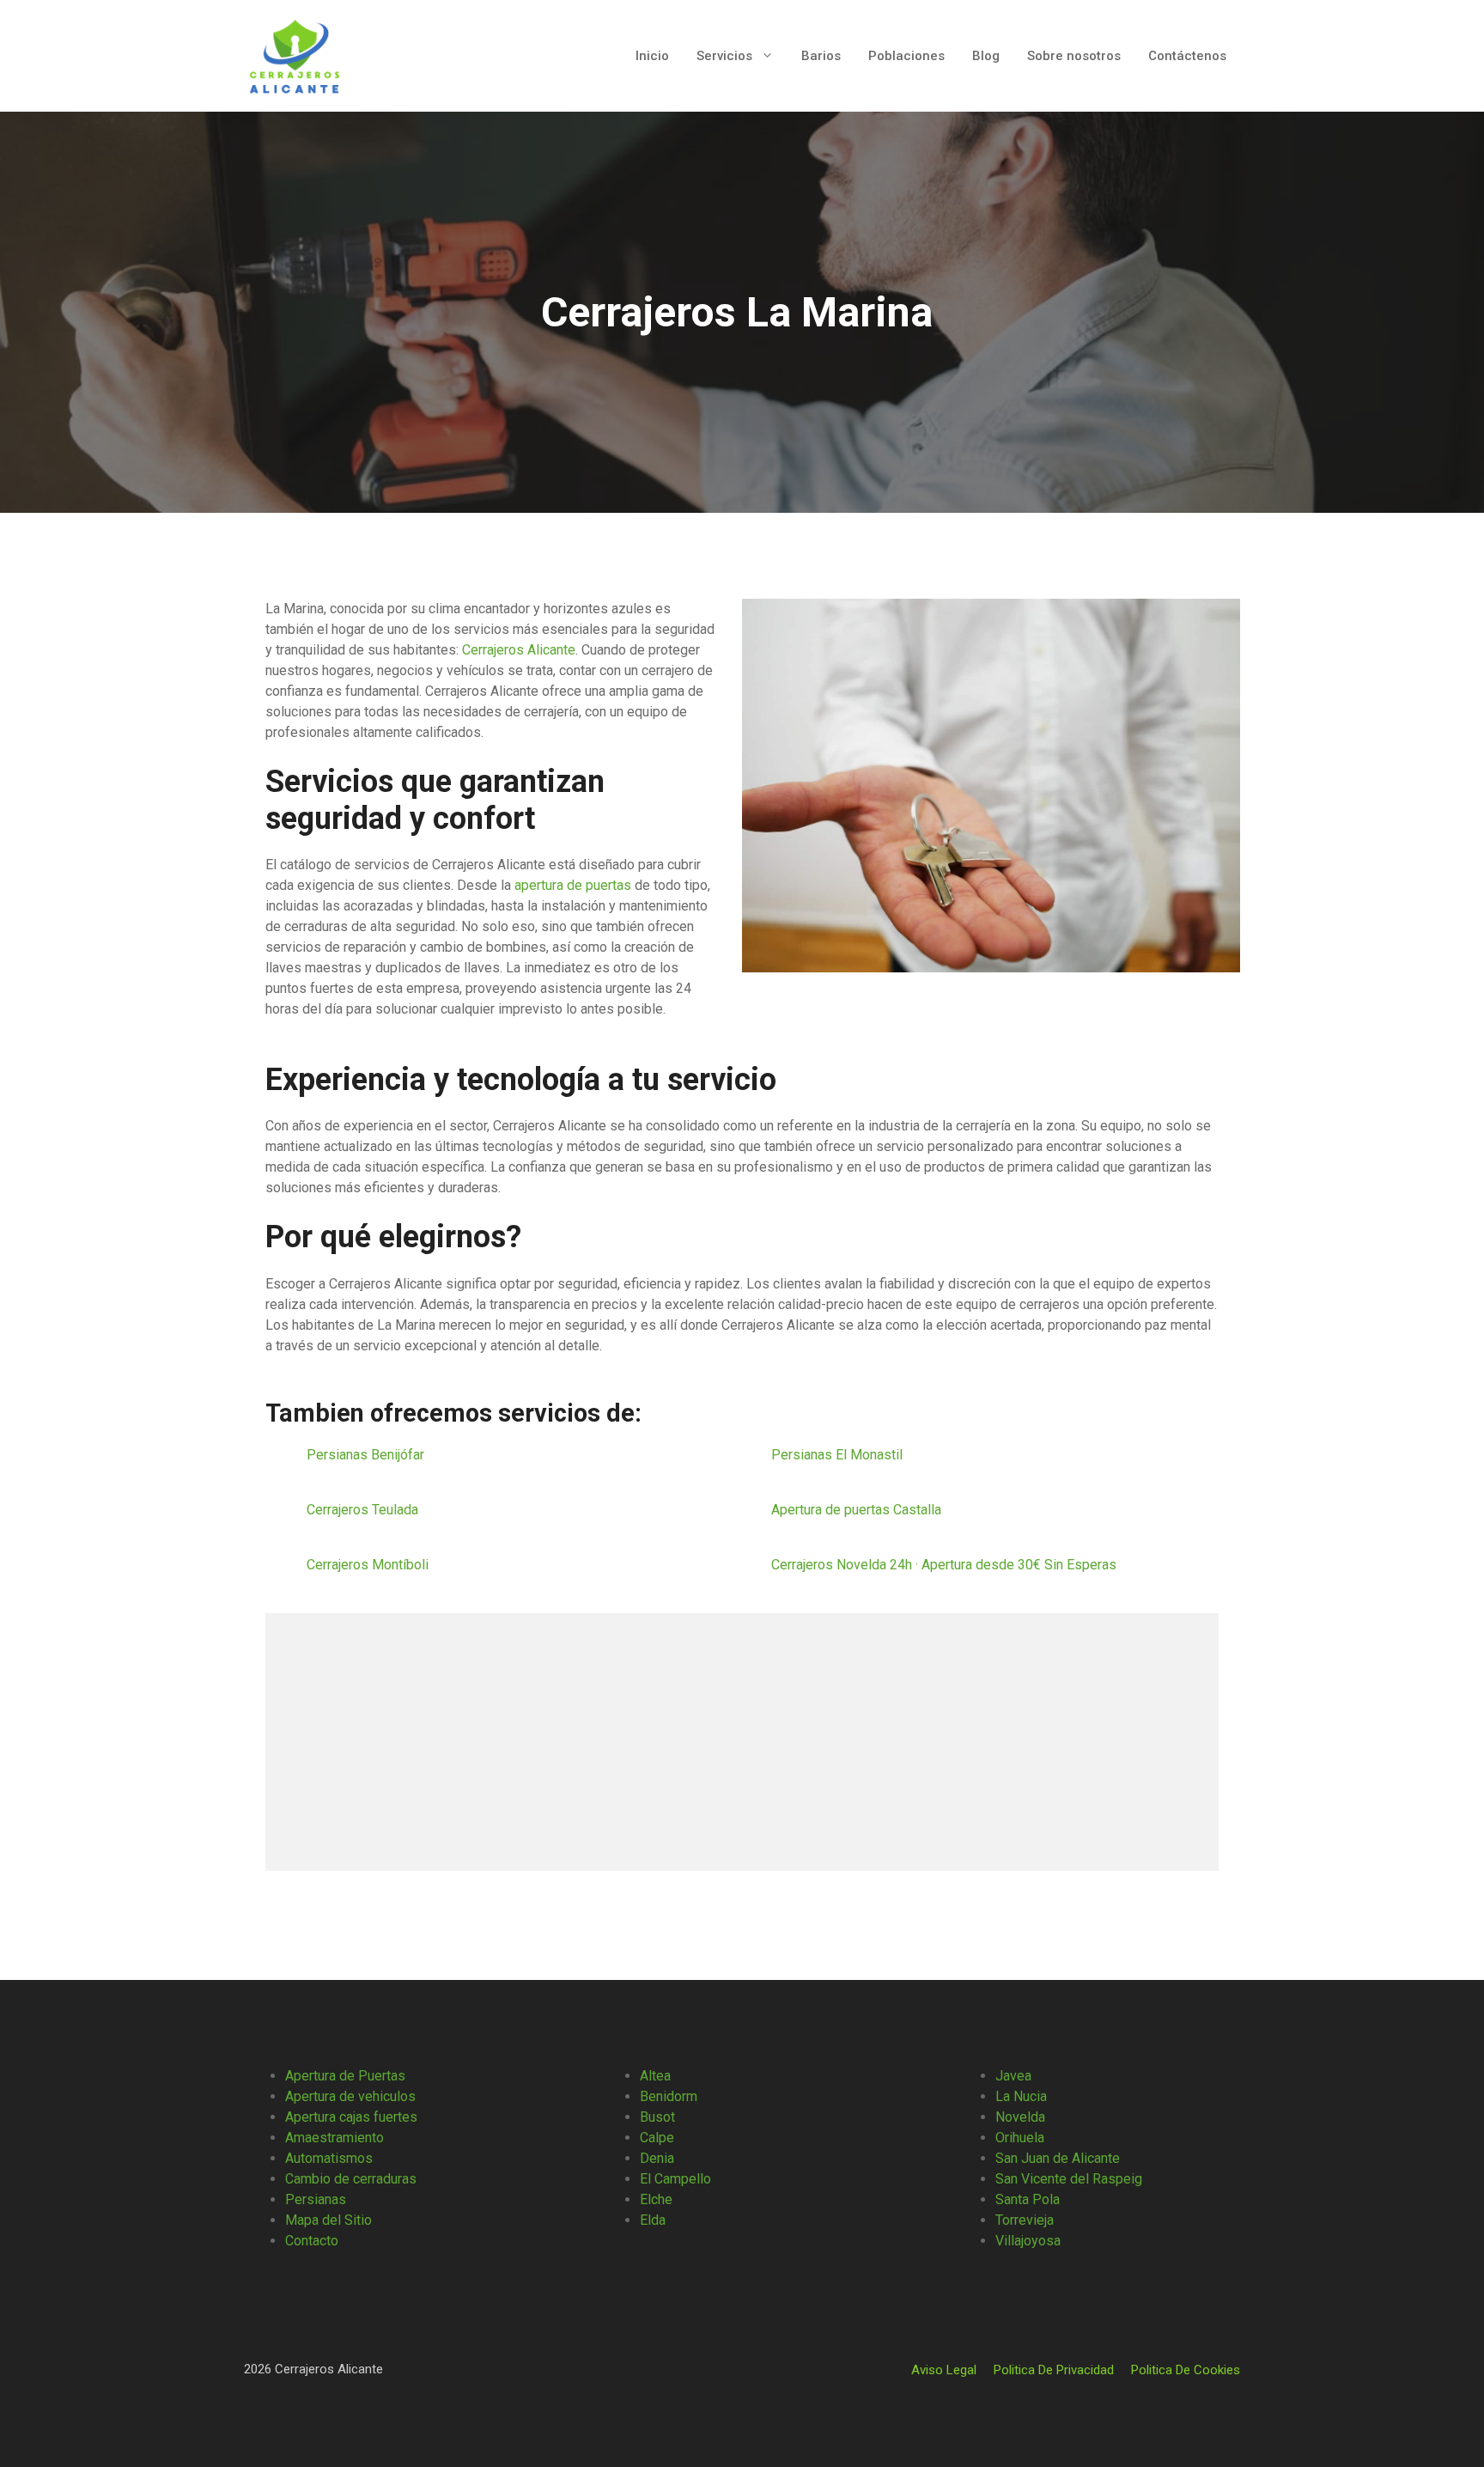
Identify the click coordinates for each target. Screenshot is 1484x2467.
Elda (653, 2220)
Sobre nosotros (1074, 56)
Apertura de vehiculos (350, 2096)
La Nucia (1021, 2096)
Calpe (657, 2138)
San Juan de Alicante (1058, 2158)
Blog (986, 56)
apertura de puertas (573, 885)
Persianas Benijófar (367, 1455)
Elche (656, 2199)
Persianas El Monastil (839, 1455)
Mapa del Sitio (328, 2220)
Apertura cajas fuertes (351, 2117)
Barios (821, 56)
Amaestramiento (335, 2138)
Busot (657, 2117)
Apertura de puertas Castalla (858, 1510)
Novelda (1020, 2117)
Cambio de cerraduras (351, 2179)
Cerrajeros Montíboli (369, 1565)
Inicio (652, 56)
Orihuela (1020, 2138)
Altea (655, 2076)
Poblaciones (906, 56)
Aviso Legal (944, 2370)
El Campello (675, 2179)
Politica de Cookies (1186, 2370)
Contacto (312, 2241)
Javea (1013, 2076)
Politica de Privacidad (1054, 2370)
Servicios (724, 56)
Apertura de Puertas (345, 2076)
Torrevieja (1025, 2220)
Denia (657, 2158)
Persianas (316, 2199)
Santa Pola (1028, 2199)
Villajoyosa (1028, 2241)
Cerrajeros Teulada (364, 1510)
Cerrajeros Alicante (519, 650)
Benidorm (669, 2096)
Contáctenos (1187, 56)
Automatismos (329, 2158)
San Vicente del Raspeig (1069, 2179)
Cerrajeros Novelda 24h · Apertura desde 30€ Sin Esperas (944, 1565)
